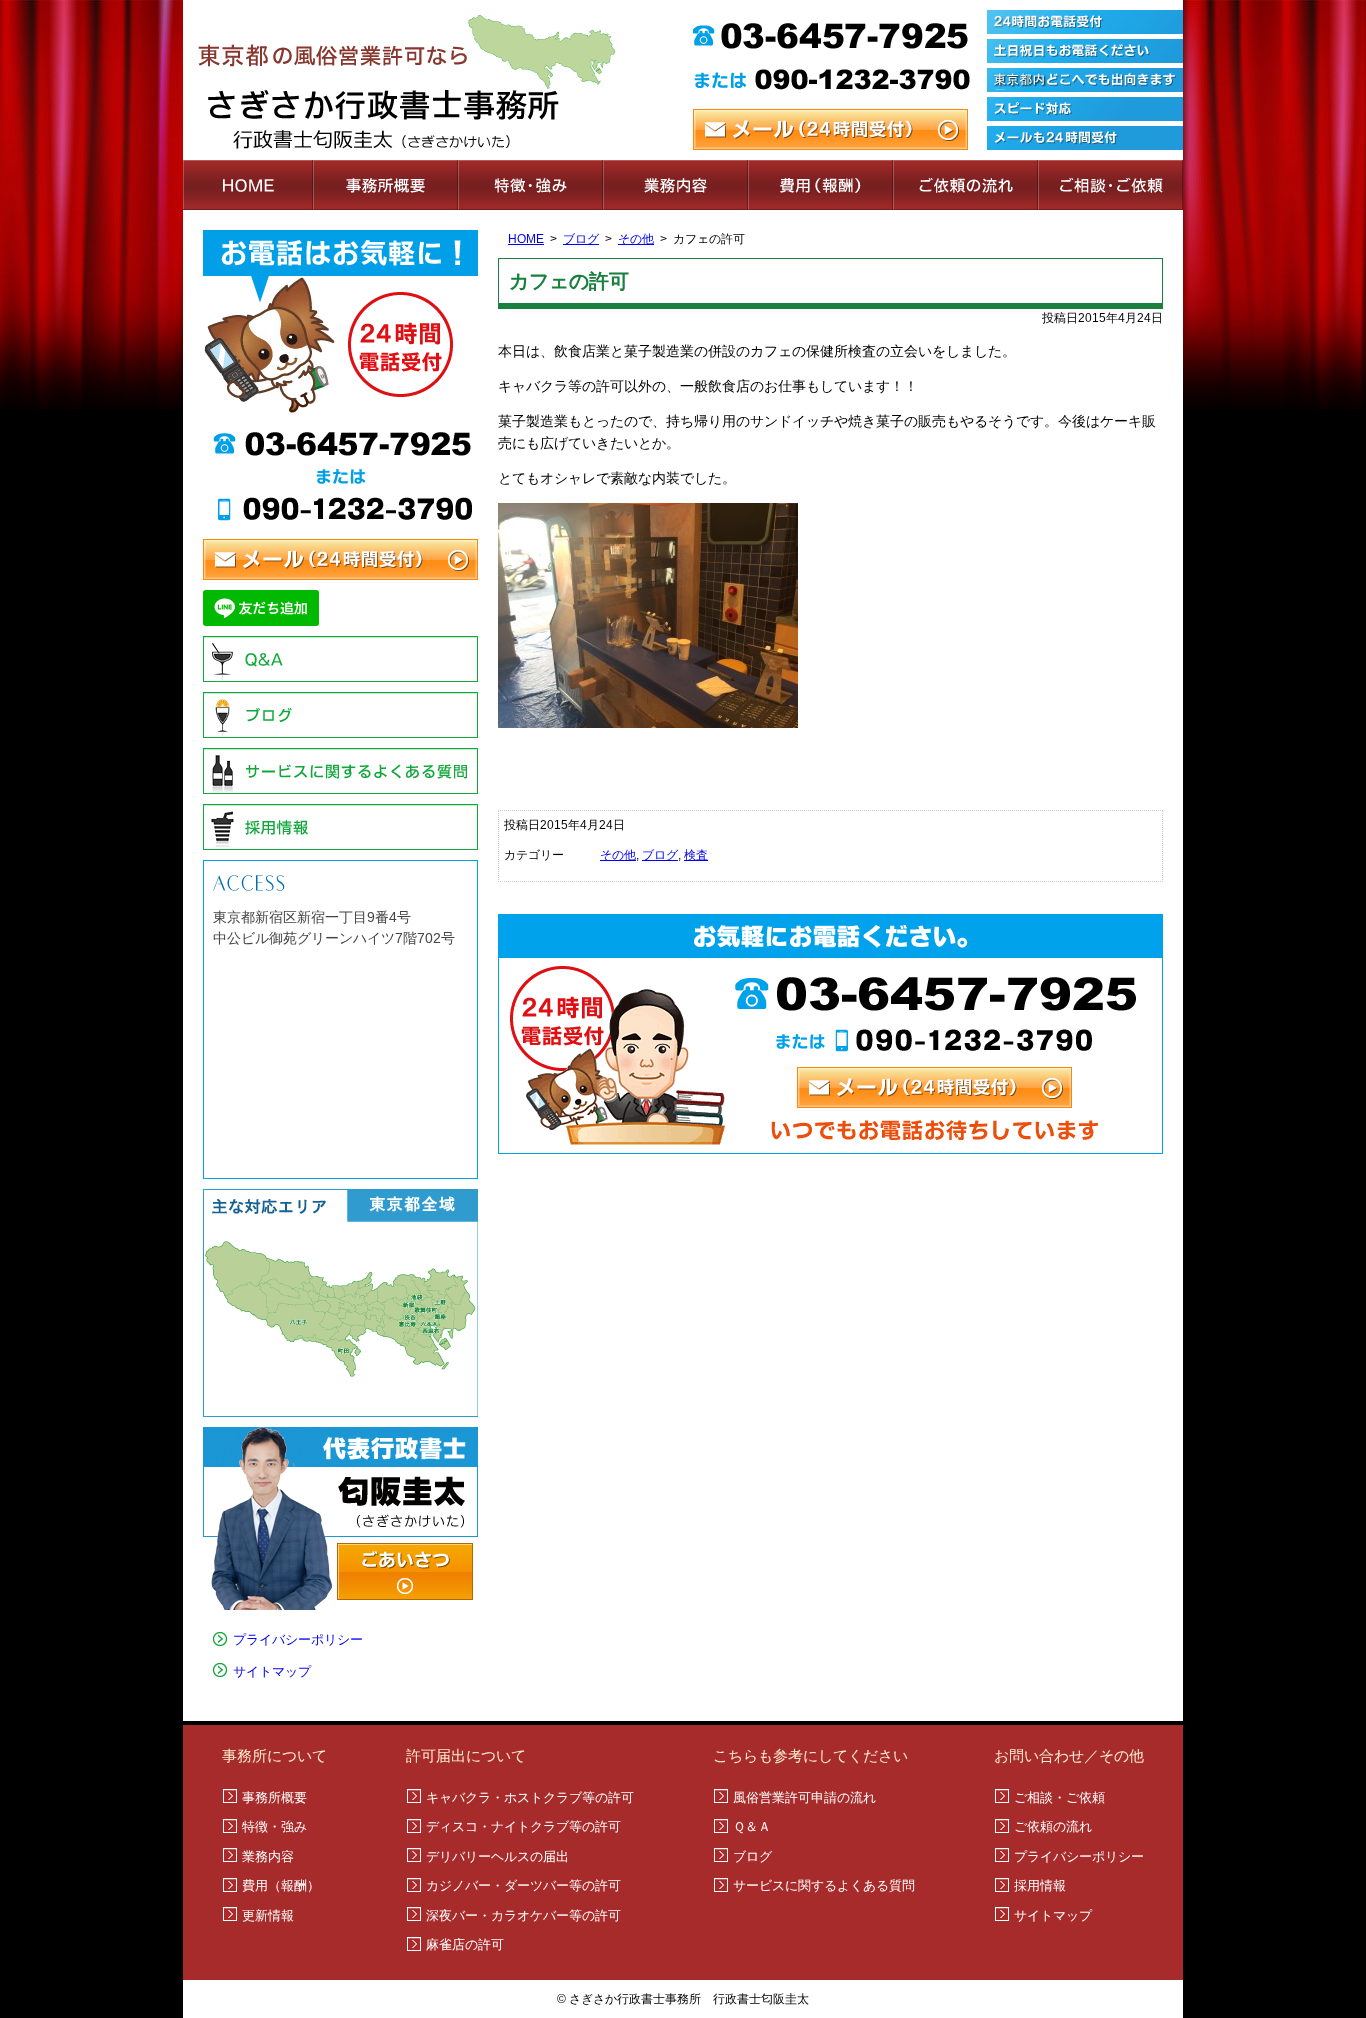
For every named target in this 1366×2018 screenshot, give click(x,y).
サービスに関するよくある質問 (340, 771)
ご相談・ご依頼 (1110, 185)
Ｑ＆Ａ (340, 659)
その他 (636, 239)
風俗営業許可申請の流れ (804, 1797)
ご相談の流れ (965, 185)
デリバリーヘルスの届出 (497, 1856)
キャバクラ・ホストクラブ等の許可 (530, 1797)
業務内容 (675, 185)
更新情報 (268, 1915)
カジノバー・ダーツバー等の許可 (523, 1885)
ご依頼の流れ (1053, 1826)
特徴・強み (530, 185)
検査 (696, 855)
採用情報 (340, 827)
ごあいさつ (405, 1571)
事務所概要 (385, 185)
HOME (248, 185)
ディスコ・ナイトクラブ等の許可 (523, 1826)
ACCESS (340, 881)
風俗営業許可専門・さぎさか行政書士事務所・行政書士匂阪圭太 (433, 80)
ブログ (581, 239)
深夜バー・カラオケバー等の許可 (523, 1915)
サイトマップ (272, 1671)
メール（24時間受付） (830, 129)
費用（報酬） (820, 185)
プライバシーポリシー (298, 1639)
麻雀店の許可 (465, 1944)
